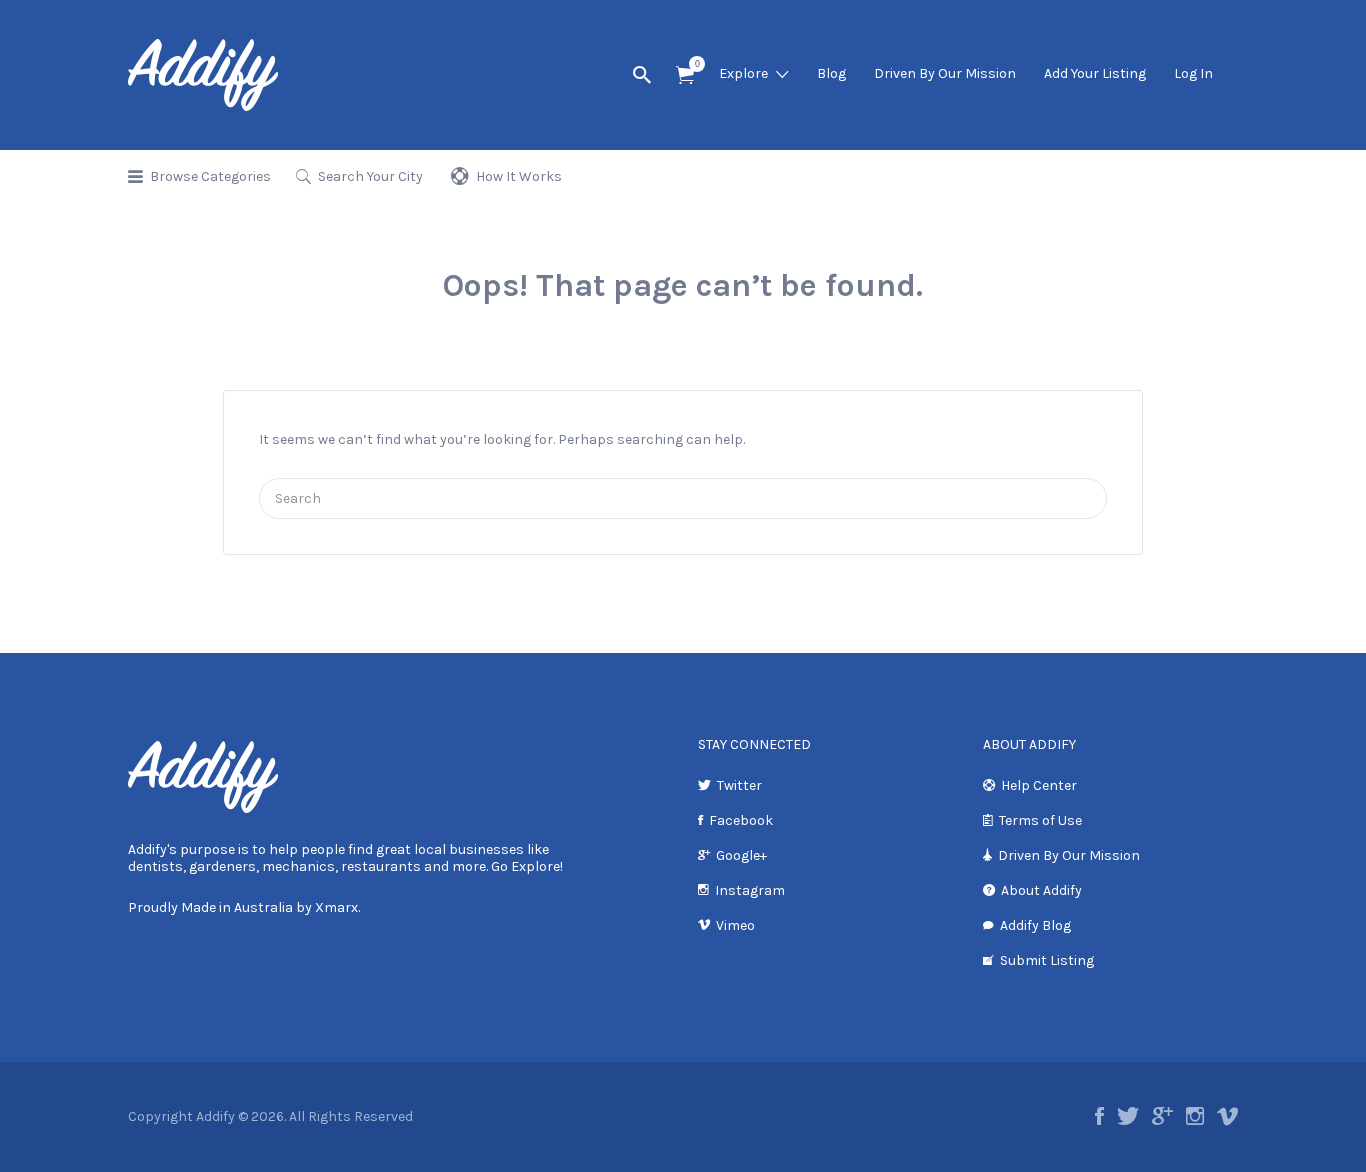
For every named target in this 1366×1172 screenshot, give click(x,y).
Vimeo (735, 925)
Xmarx (336, 907)
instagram (1195, 1116)
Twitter (739, 785)
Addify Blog (1035, 925)
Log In (1193, 73)
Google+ (741, 855)
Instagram (750, 890)
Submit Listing (1047, 960)
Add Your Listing (1095, 73)
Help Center (1039, 785)
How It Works (519, 176)
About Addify (1041, 890)
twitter (1128, 1116)
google (1162, 1116)
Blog (831, 73)
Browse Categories (210, 176)
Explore (743, 73)
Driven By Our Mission (945, 73)
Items (685, 75)
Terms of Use (1040, 820)
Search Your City (370, 176)
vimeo (1227, 1116)
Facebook (741, 820)
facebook (1099, 1116)
